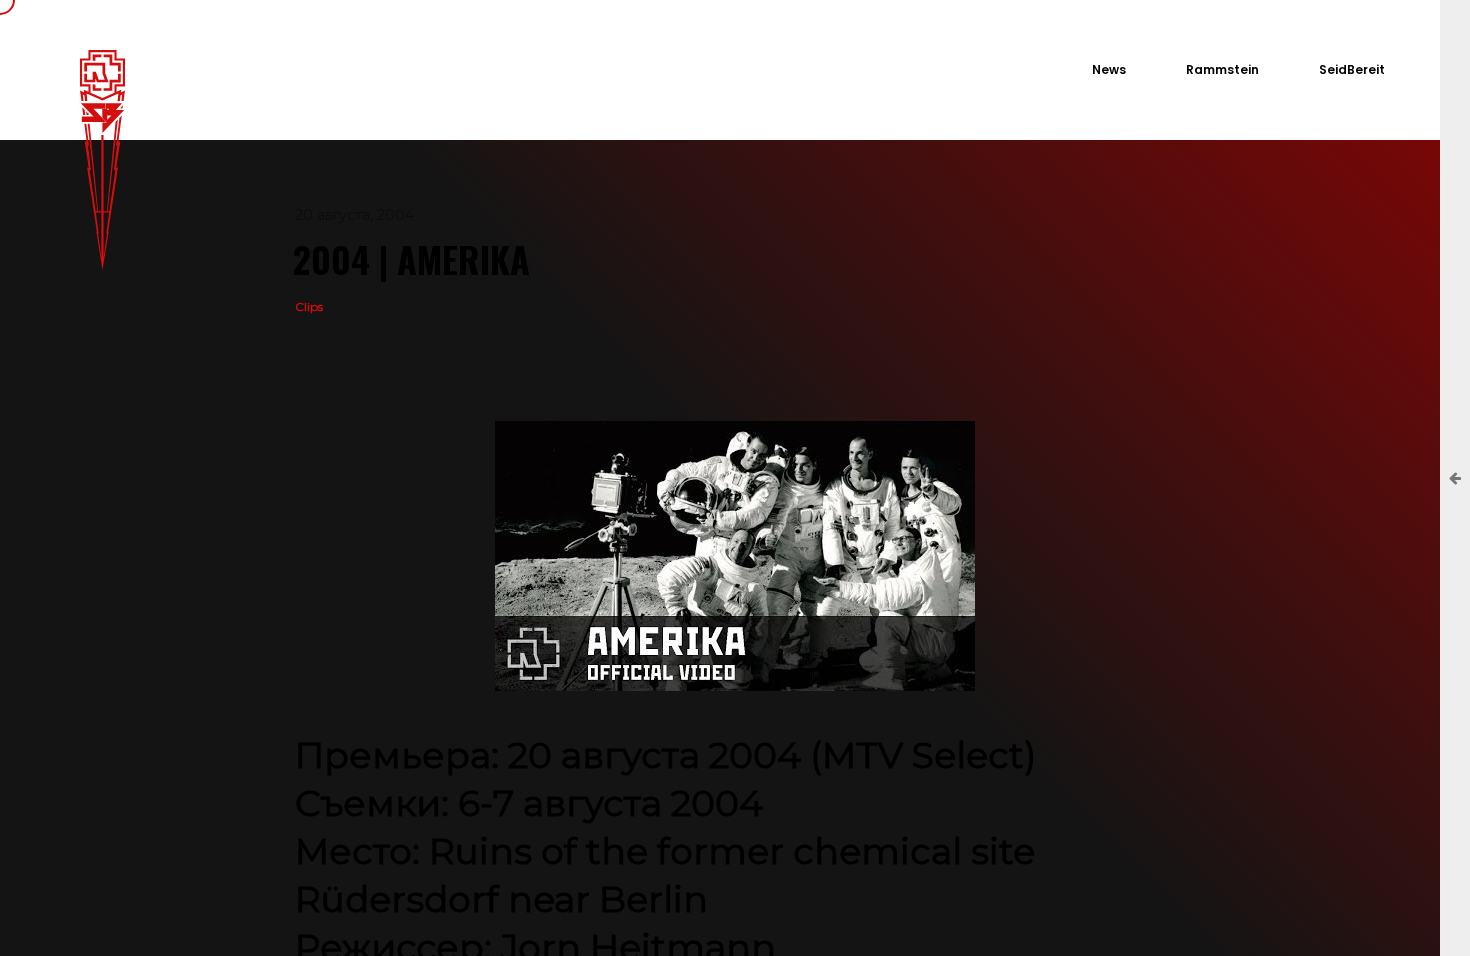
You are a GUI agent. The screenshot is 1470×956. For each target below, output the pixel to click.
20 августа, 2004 (354, 215)
